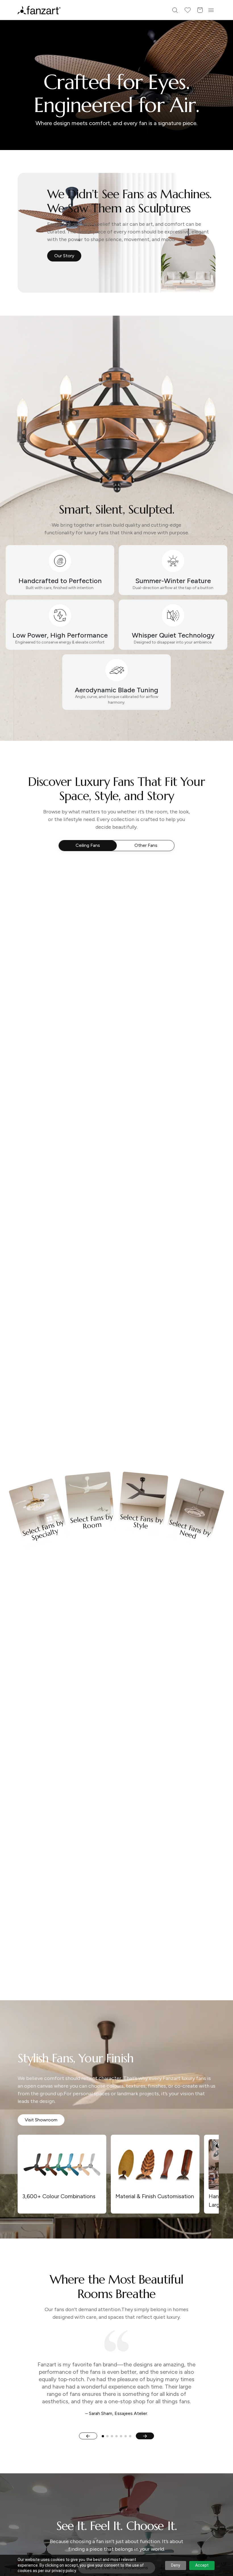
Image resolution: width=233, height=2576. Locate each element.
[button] (116, 1359)
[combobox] (116, 1338)
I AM (60, 1325)
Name (62, 1258)
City (60, 1302)
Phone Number (71, 1280)
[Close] (183, 1201)
